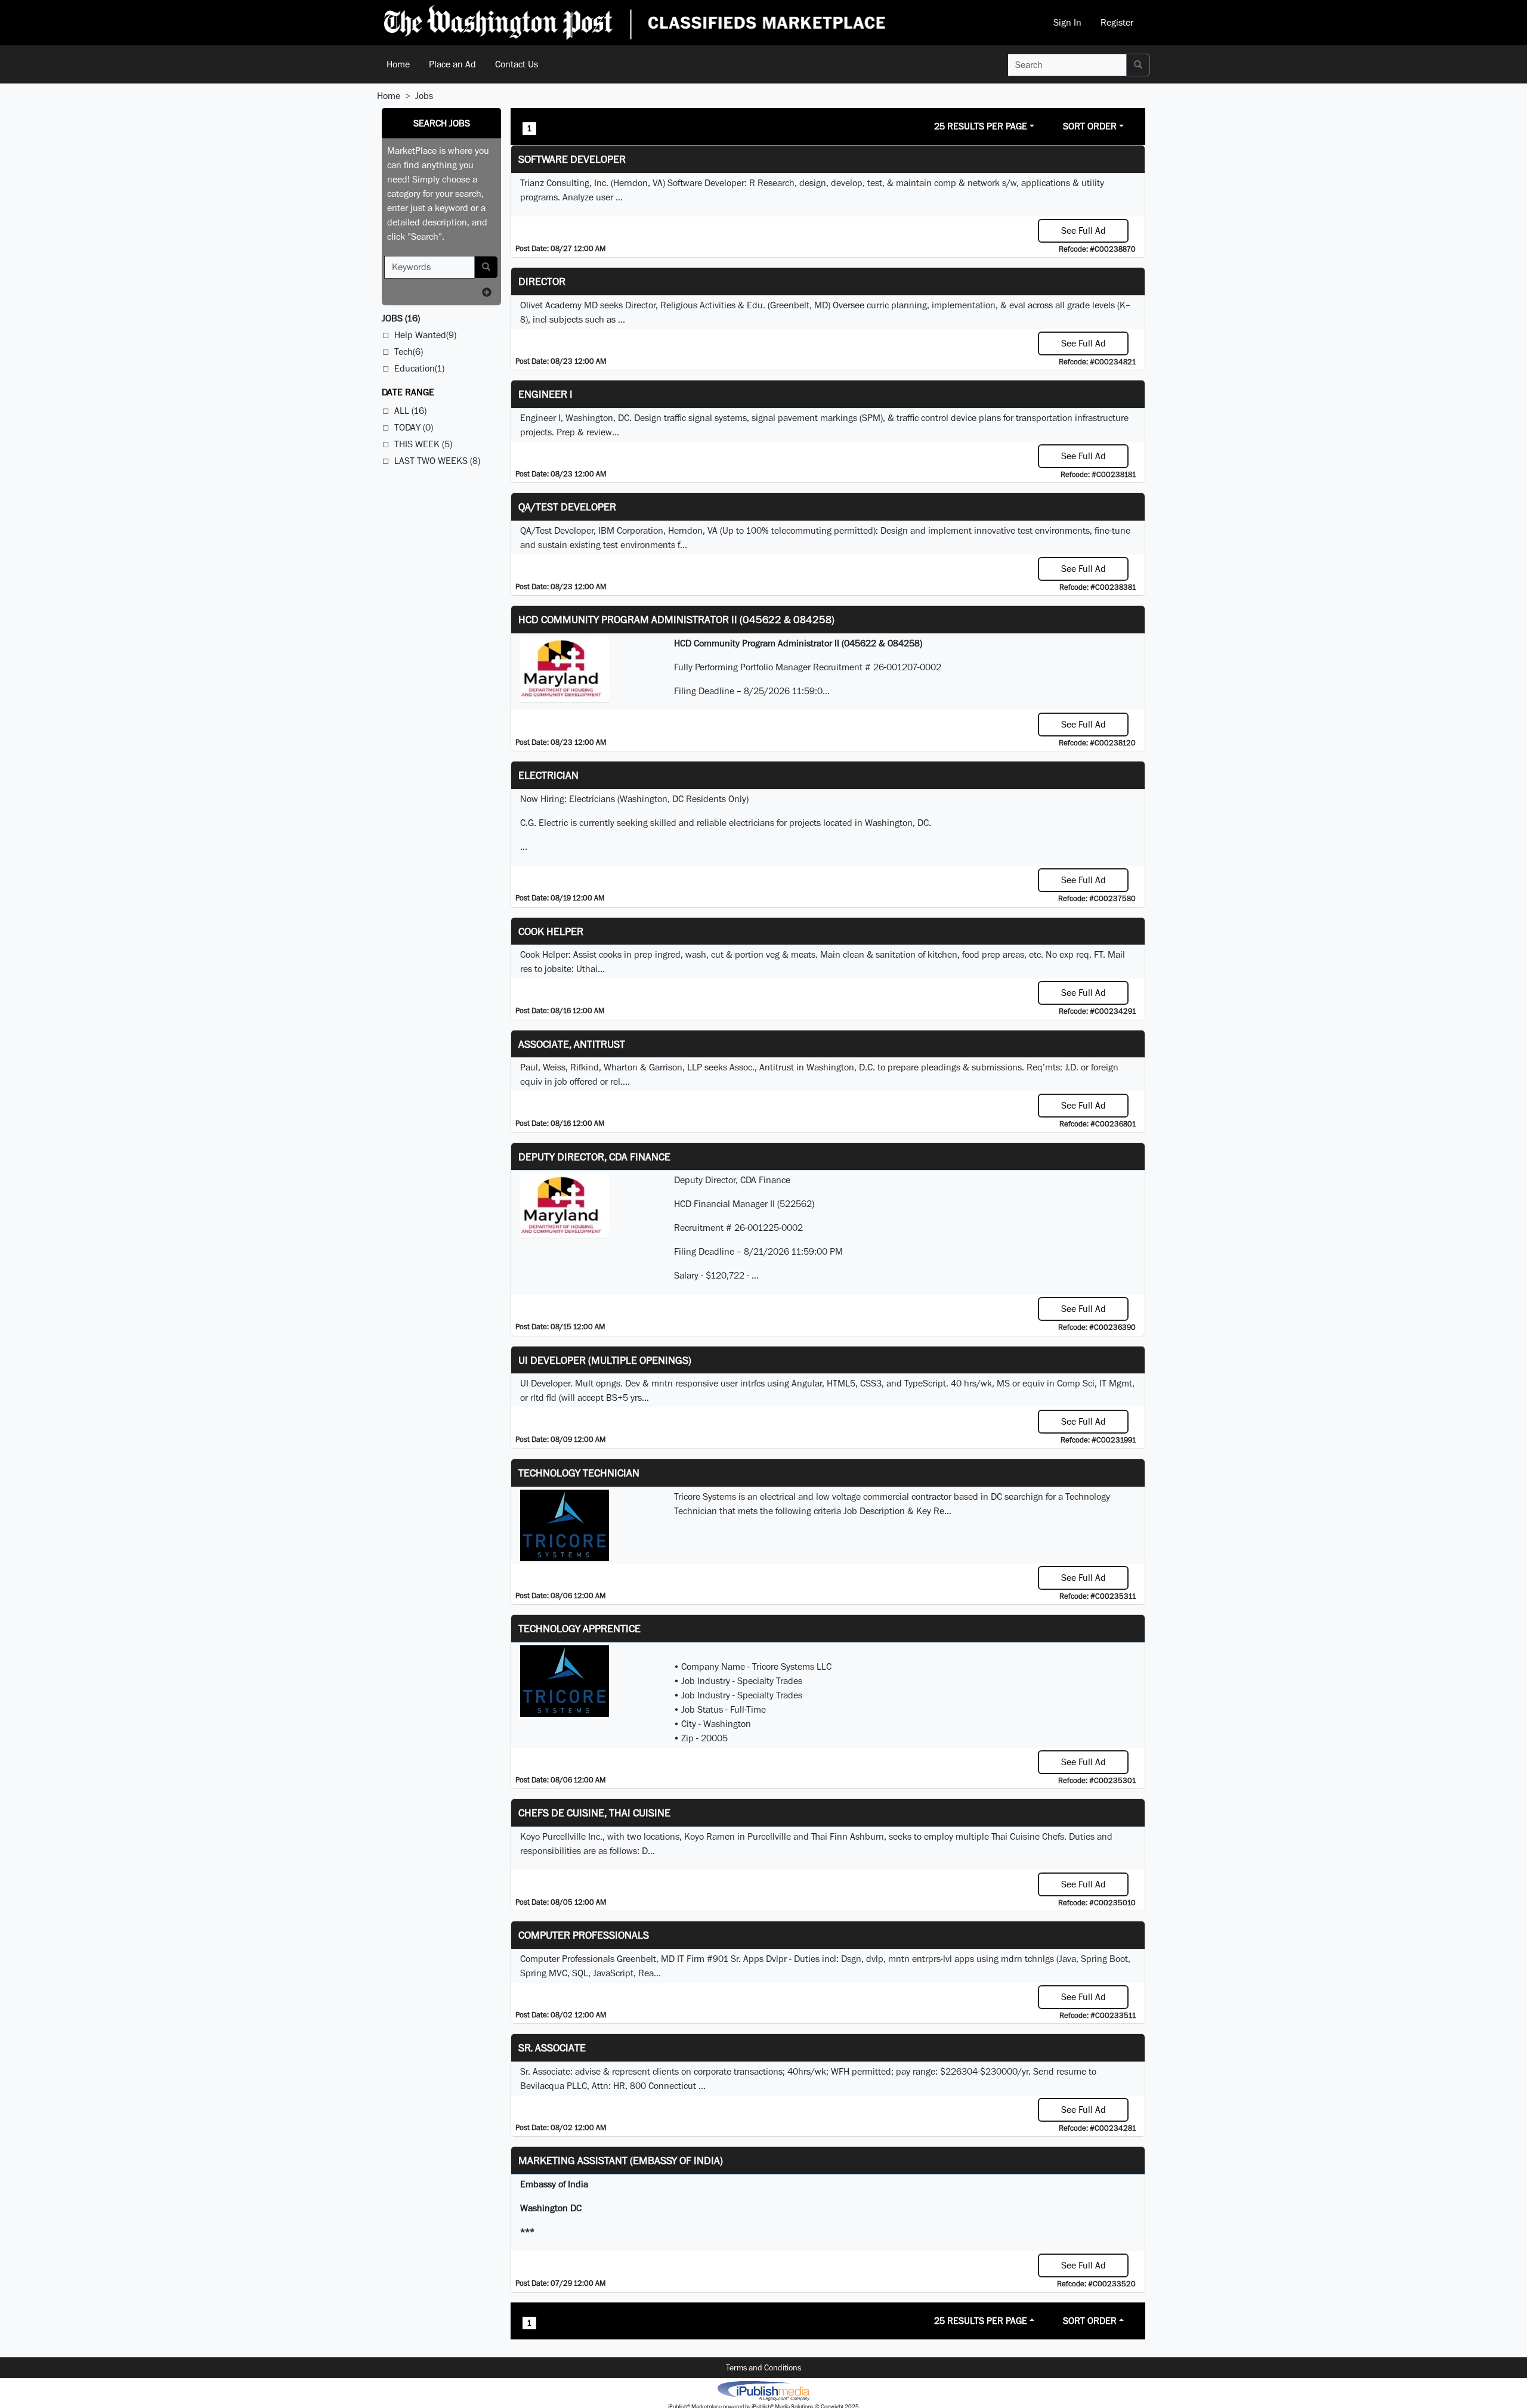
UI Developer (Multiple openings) (605, 1360)
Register (1117, 22)
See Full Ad (1084, 230)
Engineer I (545, 394)
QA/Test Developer (567, 507)
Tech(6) (409, 352)
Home (398, 64)
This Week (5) (423, 444)
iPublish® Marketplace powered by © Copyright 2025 (763, 2390)
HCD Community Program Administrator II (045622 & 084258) (676, 619)
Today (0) (414, 427)
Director (542, 281)
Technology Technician (579, 1473)
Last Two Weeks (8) (437, 461)
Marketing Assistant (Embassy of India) (621, 2160)
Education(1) (419, 368)
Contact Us (517, 64)
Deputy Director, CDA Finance (594, 1157)
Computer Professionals (584, 1935)
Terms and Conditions (763, 2367)
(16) (401, 318)
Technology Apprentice (579, 1628)
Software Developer (572, 159)
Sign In (1067, 22)
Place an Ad (452, 64)
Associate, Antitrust (572, 1044)
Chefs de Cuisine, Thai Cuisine (594, 1813)
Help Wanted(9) (425, 335)
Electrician (548, 775)
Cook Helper (551, 931)
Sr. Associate (552, 2048)
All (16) (410, 411)
